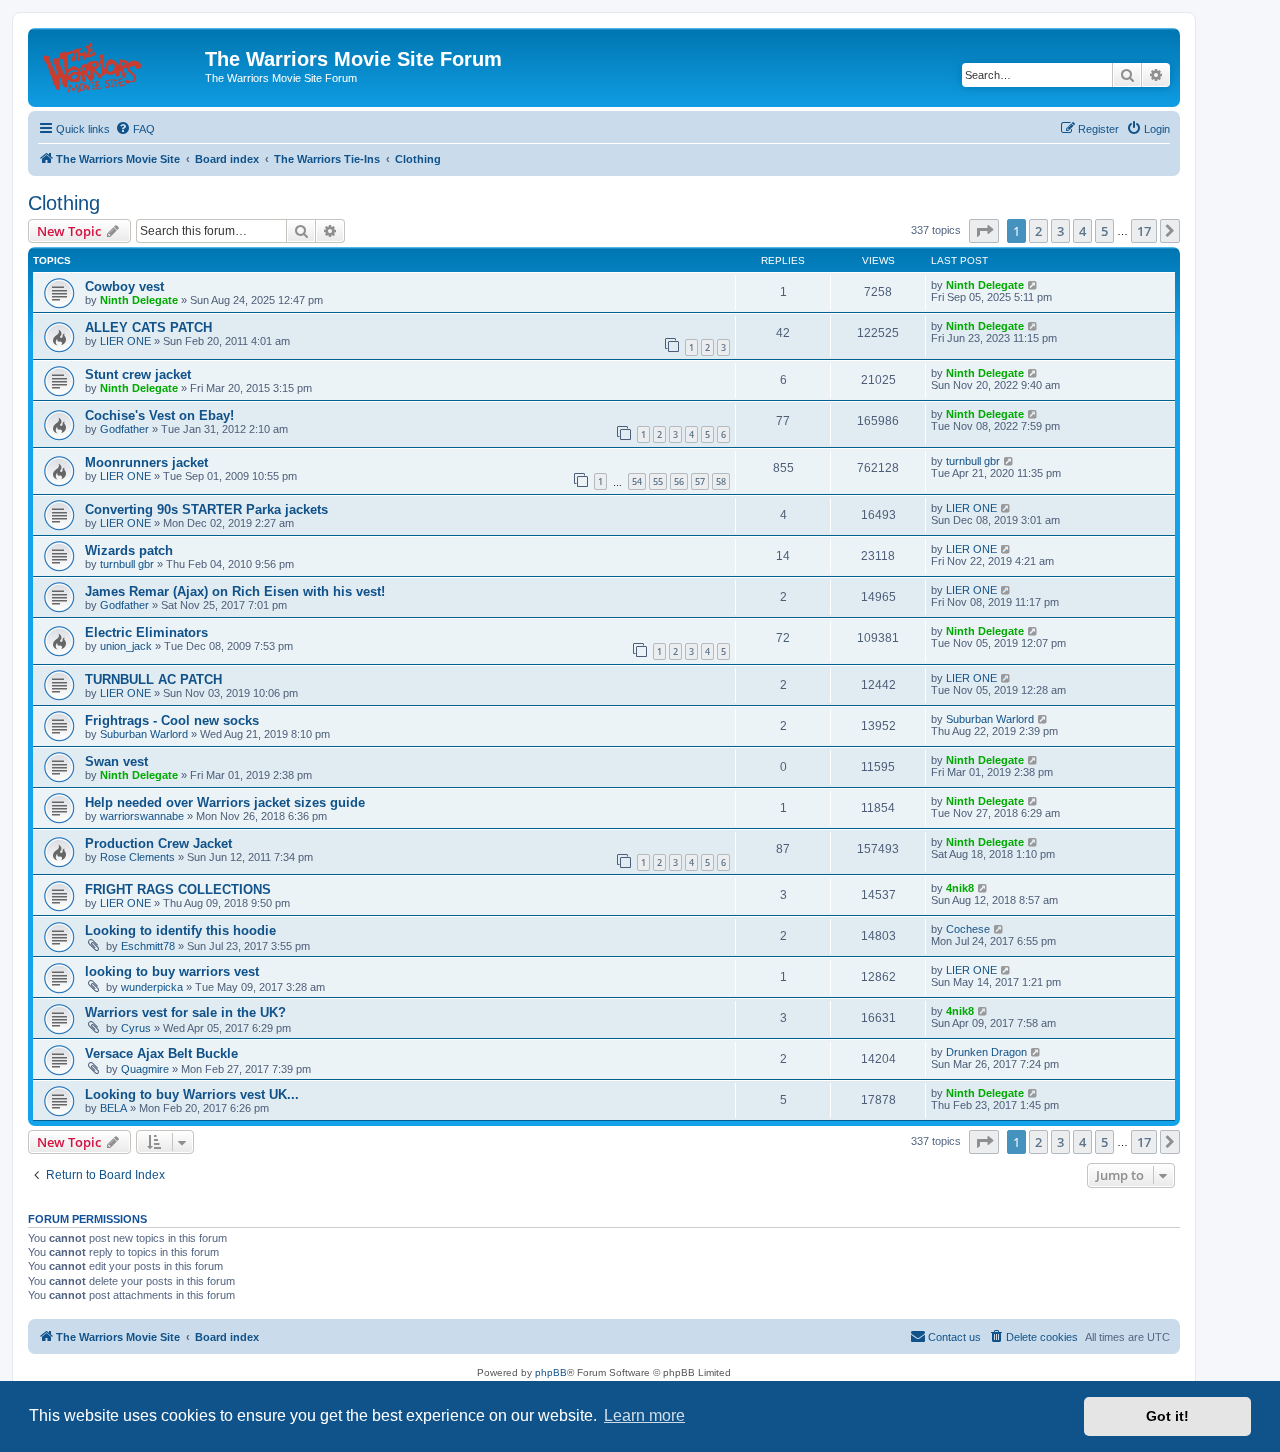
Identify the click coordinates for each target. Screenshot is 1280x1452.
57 (700, 481)
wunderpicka (152, 987)
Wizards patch (129, 550)
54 (637, 481)
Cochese (968, 929)
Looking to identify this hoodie (180, 930)
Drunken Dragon (986, 1052)
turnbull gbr (973, 461)
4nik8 (960, 888)
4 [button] (1082, 231)
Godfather (124, 429)
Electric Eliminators (146, 632)
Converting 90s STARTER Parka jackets (206, 509)
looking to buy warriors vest (172, 971)
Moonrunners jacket (146, 462)
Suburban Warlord (144, 734)
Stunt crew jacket (138, 374)
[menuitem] (135, 129)
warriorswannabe (142, 816)
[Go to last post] (1033, 285)
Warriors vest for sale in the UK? (185, 1012)
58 (721, 481)
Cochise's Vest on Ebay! (159, 415)
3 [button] (1060, 231)
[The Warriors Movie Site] (119, 65)
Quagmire (145, 1069)
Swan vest (116, 761)
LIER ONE (125, 341)
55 (658, 481)
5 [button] (1104, 231)
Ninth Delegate (139, 300)
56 (679, 481)
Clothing (64, 203)
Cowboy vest (124, 286)
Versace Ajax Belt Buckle (161, 1053)
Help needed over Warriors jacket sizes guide (225, 802)
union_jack (126, 646)
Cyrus (136, 1028)
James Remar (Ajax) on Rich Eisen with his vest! (235, 591)
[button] (984, 231)
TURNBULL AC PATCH (153, 679)
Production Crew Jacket (158, 843)
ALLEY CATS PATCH (148, 327)
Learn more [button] (644, 1415)
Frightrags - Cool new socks (172, 720)
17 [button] (1144, 231)
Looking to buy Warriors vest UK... (192, 1094)
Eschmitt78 (148, 946)
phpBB (551, 1372)
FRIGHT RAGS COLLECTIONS (178, 889)
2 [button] (1038, 231)
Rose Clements (137, 857)
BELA (113, 1108)
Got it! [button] (1167, 1416)
